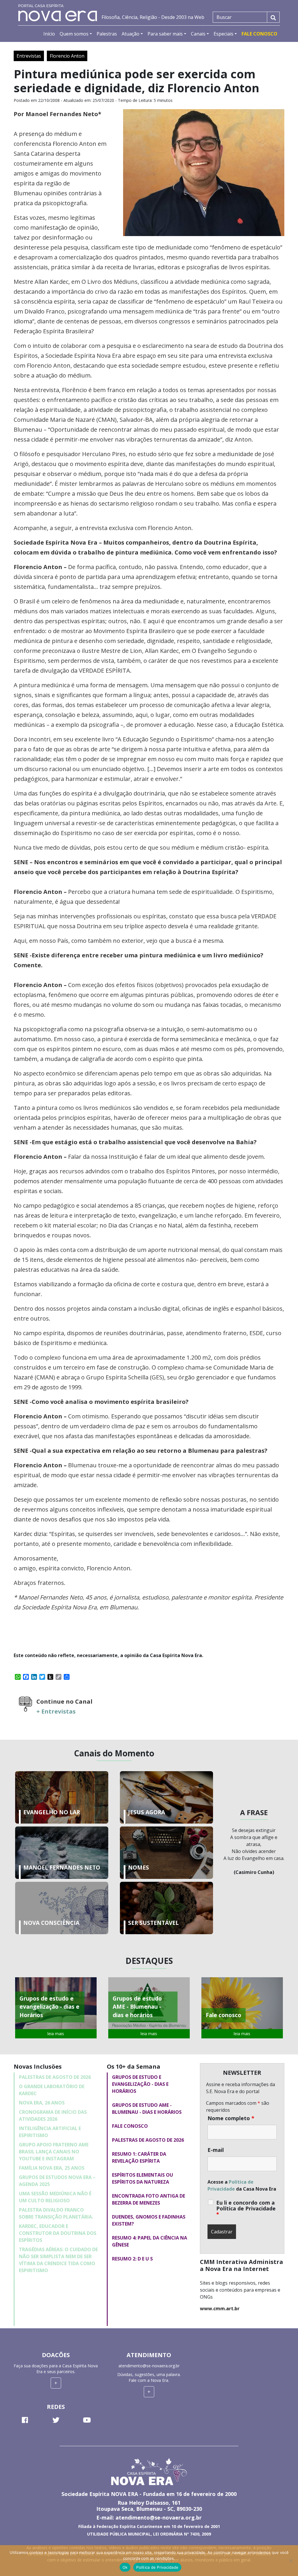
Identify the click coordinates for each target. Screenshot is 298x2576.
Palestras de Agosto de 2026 (55, 2077)
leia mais (56, 2034)
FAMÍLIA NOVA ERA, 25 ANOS (52, 2168)
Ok (125, 2567)
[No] (291, 2561)
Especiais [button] (223, 34)
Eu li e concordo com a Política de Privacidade (246, 2208)
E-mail (216, 2150)
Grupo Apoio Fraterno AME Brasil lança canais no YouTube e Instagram (54, 2152)
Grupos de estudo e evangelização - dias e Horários (140, 2084)
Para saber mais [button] (165, 34)
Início (49, 34)
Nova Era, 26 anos (42, 2103)
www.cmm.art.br (220, 2309)
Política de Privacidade (157, 2567)
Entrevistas (29, 56)
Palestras (107, 34)
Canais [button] (198, 34)
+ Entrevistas (56, 1711)
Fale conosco (130, 2126)
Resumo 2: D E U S (132, 2259)
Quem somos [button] (74, 34)
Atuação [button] (131, 34)
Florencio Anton (67, 56)
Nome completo (231, 2118)
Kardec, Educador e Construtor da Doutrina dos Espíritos (58, 2233)
